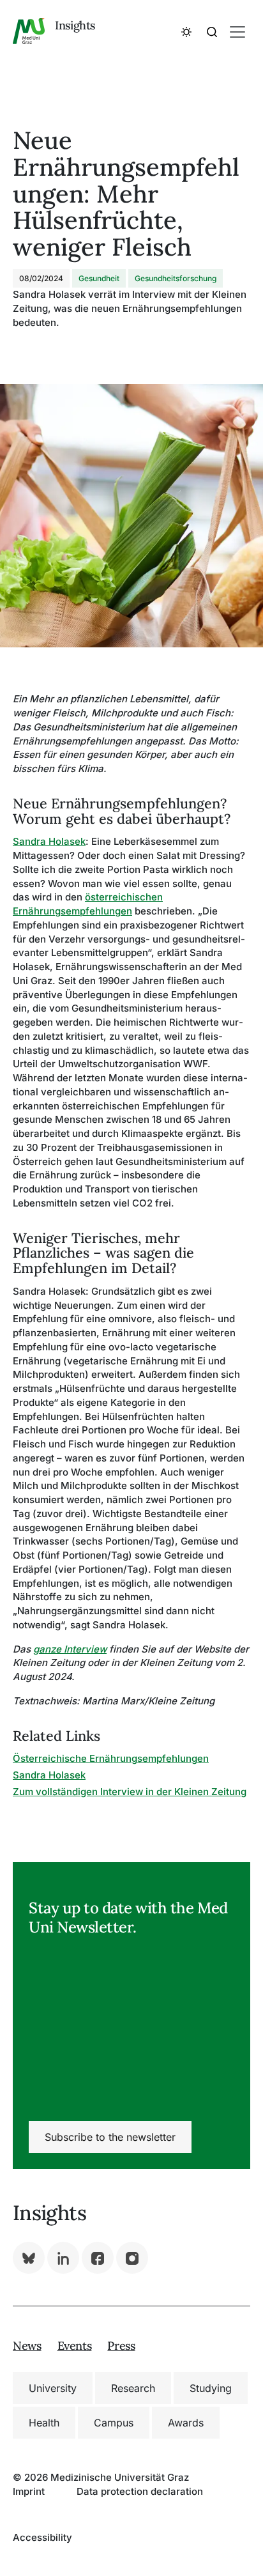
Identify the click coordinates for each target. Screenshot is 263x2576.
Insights (75, 25)
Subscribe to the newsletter (110, 2137)
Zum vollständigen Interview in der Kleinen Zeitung (130, 1792)
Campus (114, 2423)
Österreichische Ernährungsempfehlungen (111, 1758)
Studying (211, 2388)
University (53, 2388)
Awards (186, 2423)
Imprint (29, 2491)
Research (133, 2388)
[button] (186, 31)
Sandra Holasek (49, 841)
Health (44, 2423)
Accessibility (42, 2537)
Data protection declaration (140, 2491)
